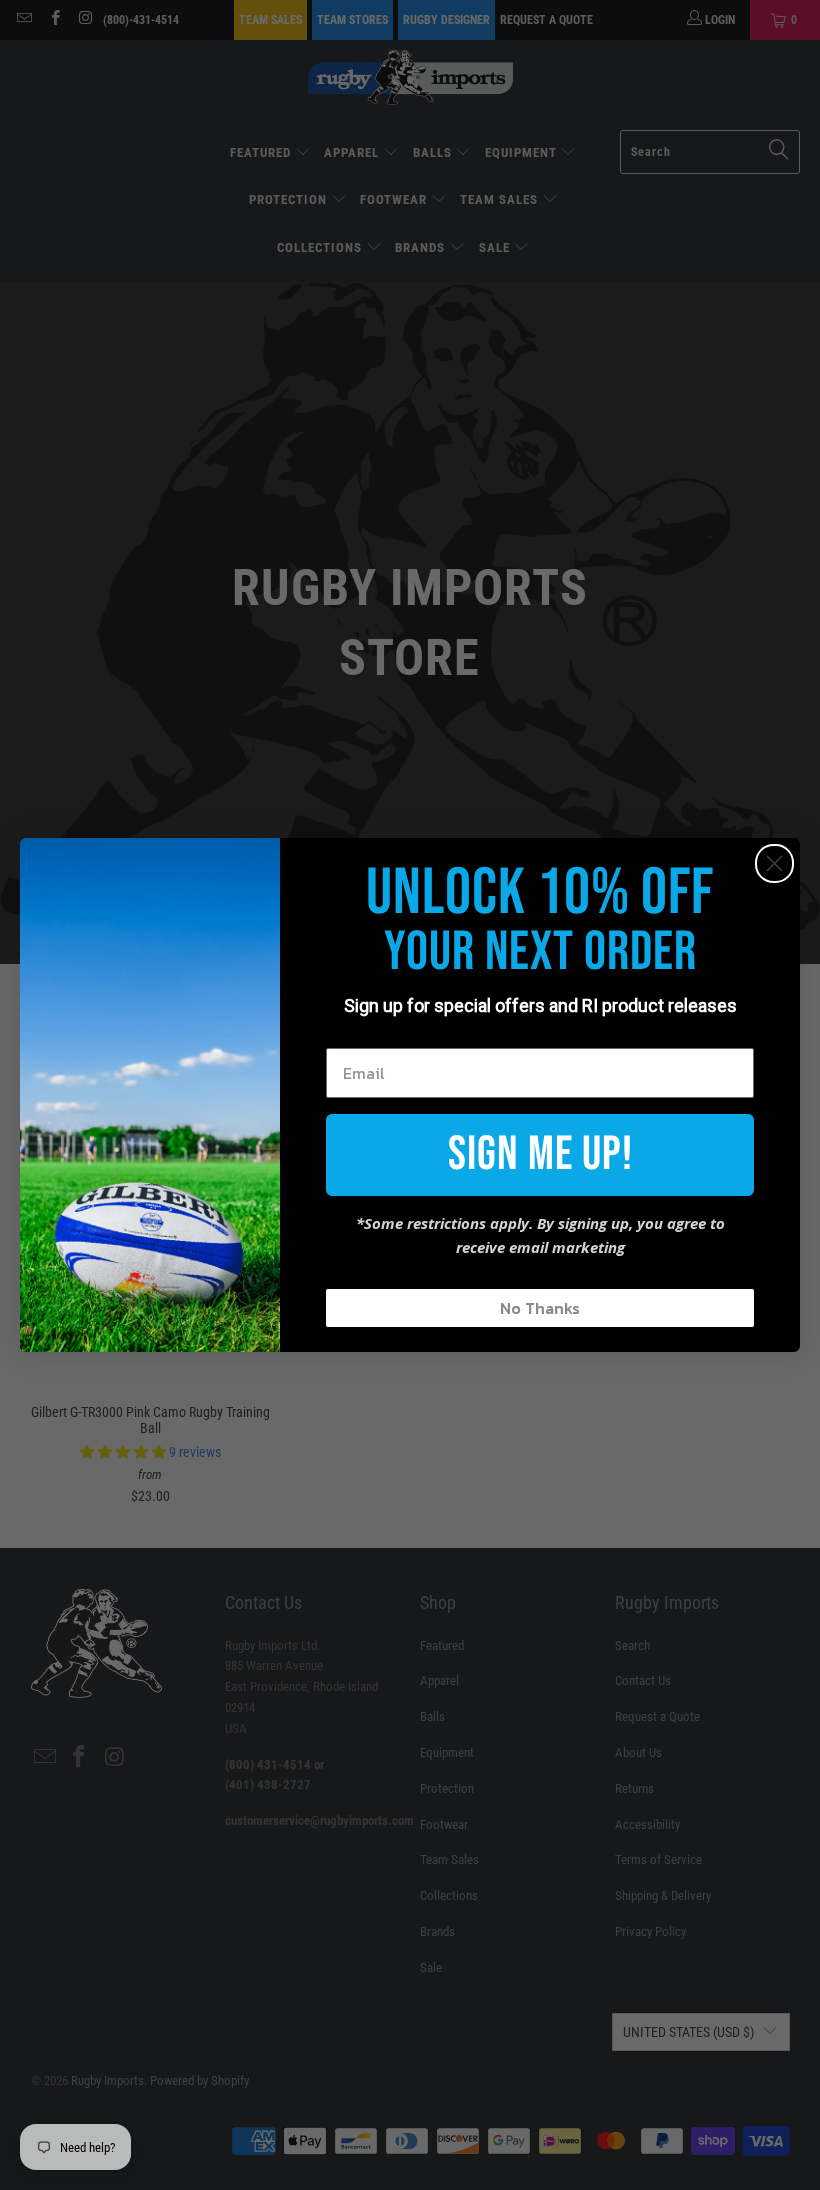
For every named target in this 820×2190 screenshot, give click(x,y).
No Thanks (540, 1308)
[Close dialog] (774, 863)
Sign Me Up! (540, 1154)
